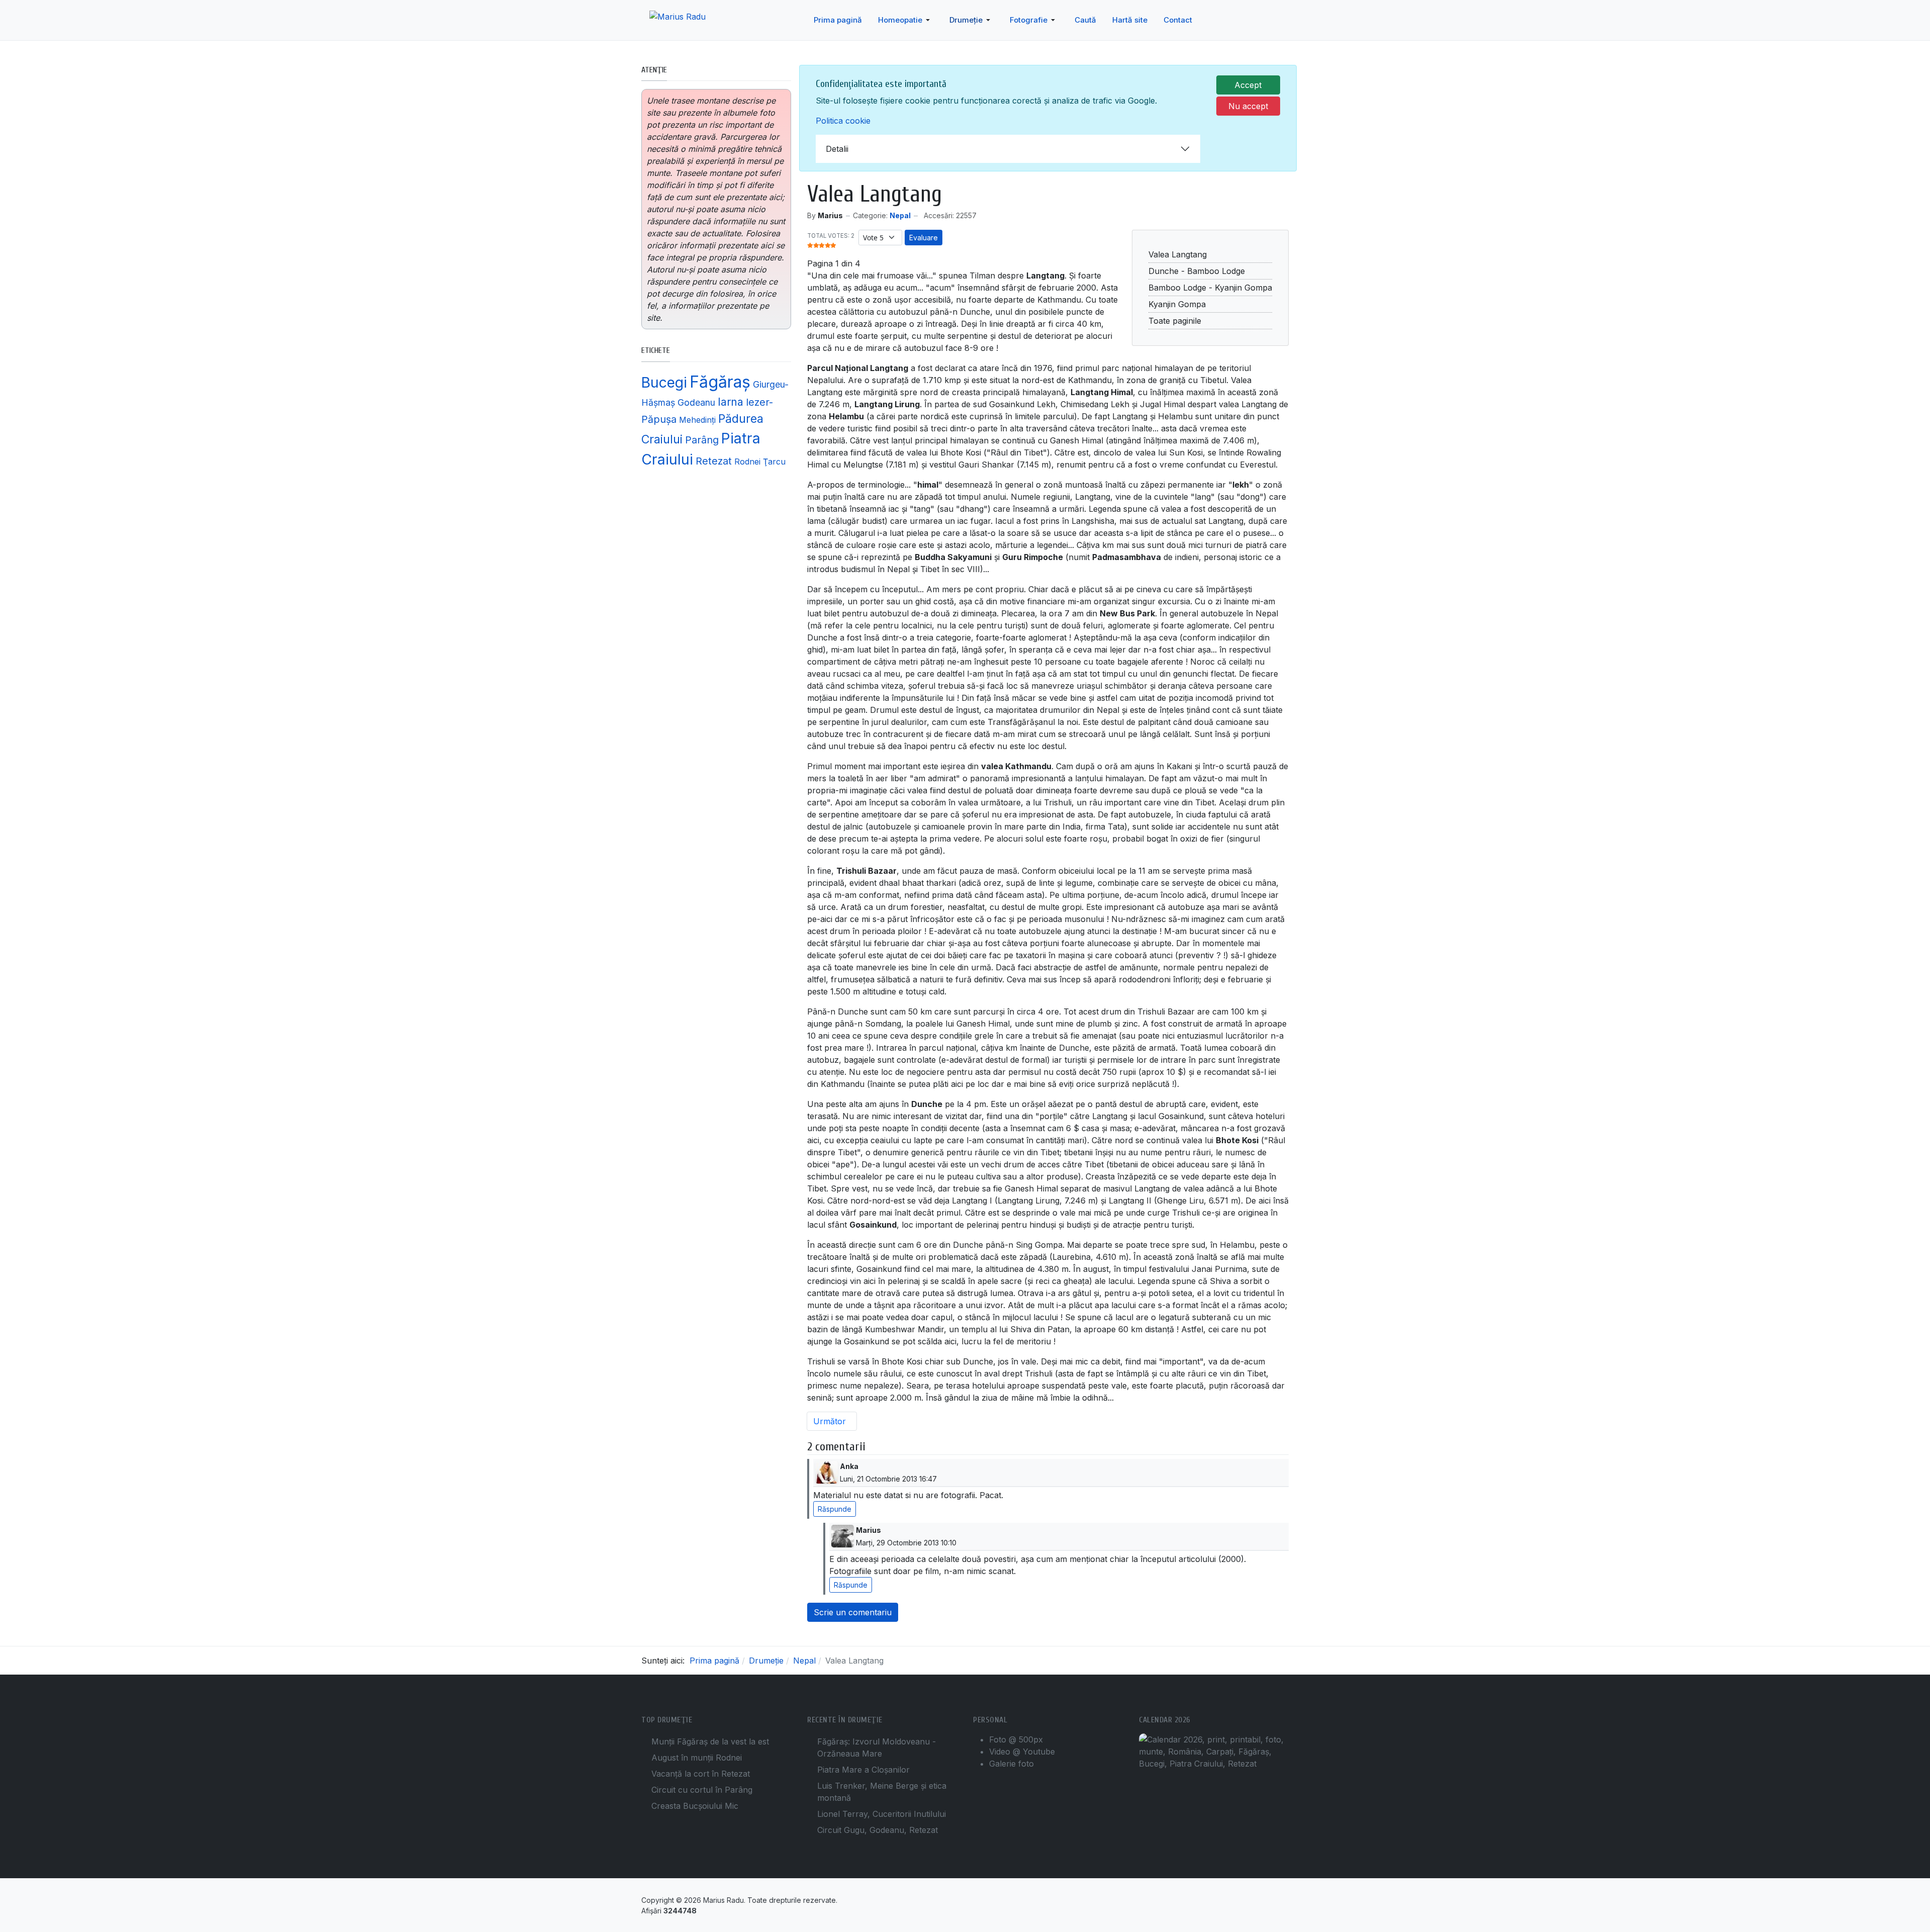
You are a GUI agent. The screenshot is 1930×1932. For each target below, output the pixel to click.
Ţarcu (774, 462)
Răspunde (835, 1509)
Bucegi (664, 382)
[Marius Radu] (687, 20)
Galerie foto (1011, 1764)
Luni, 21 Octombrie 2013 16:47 (888, 1479)
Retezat (714, 461)
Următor (831, 1421)
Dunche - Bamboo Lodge (1197, 271)
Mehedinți (697, 420)
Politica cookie (843, 121)
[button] (906, 20)
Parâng (702, 440)
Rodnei (747, 462)
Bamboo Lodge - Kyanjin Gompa (1210, 288)
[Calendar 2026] (1214, 1751)
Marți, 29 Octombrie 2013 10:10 (906, 1543)
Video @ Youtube (1022, 1752)
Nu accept (1248, 106)
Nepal (900, 215)
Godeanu (696, 402)
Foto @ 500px (1016, 1739)
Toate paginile (1175, 321)
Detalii (837, 149)
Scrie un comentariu (853, 1612)
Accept (1248, 85)
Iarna (731, 402)
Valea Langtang (1178, 254)
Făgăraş (720, 382)
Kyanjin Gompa (1177, 304)
